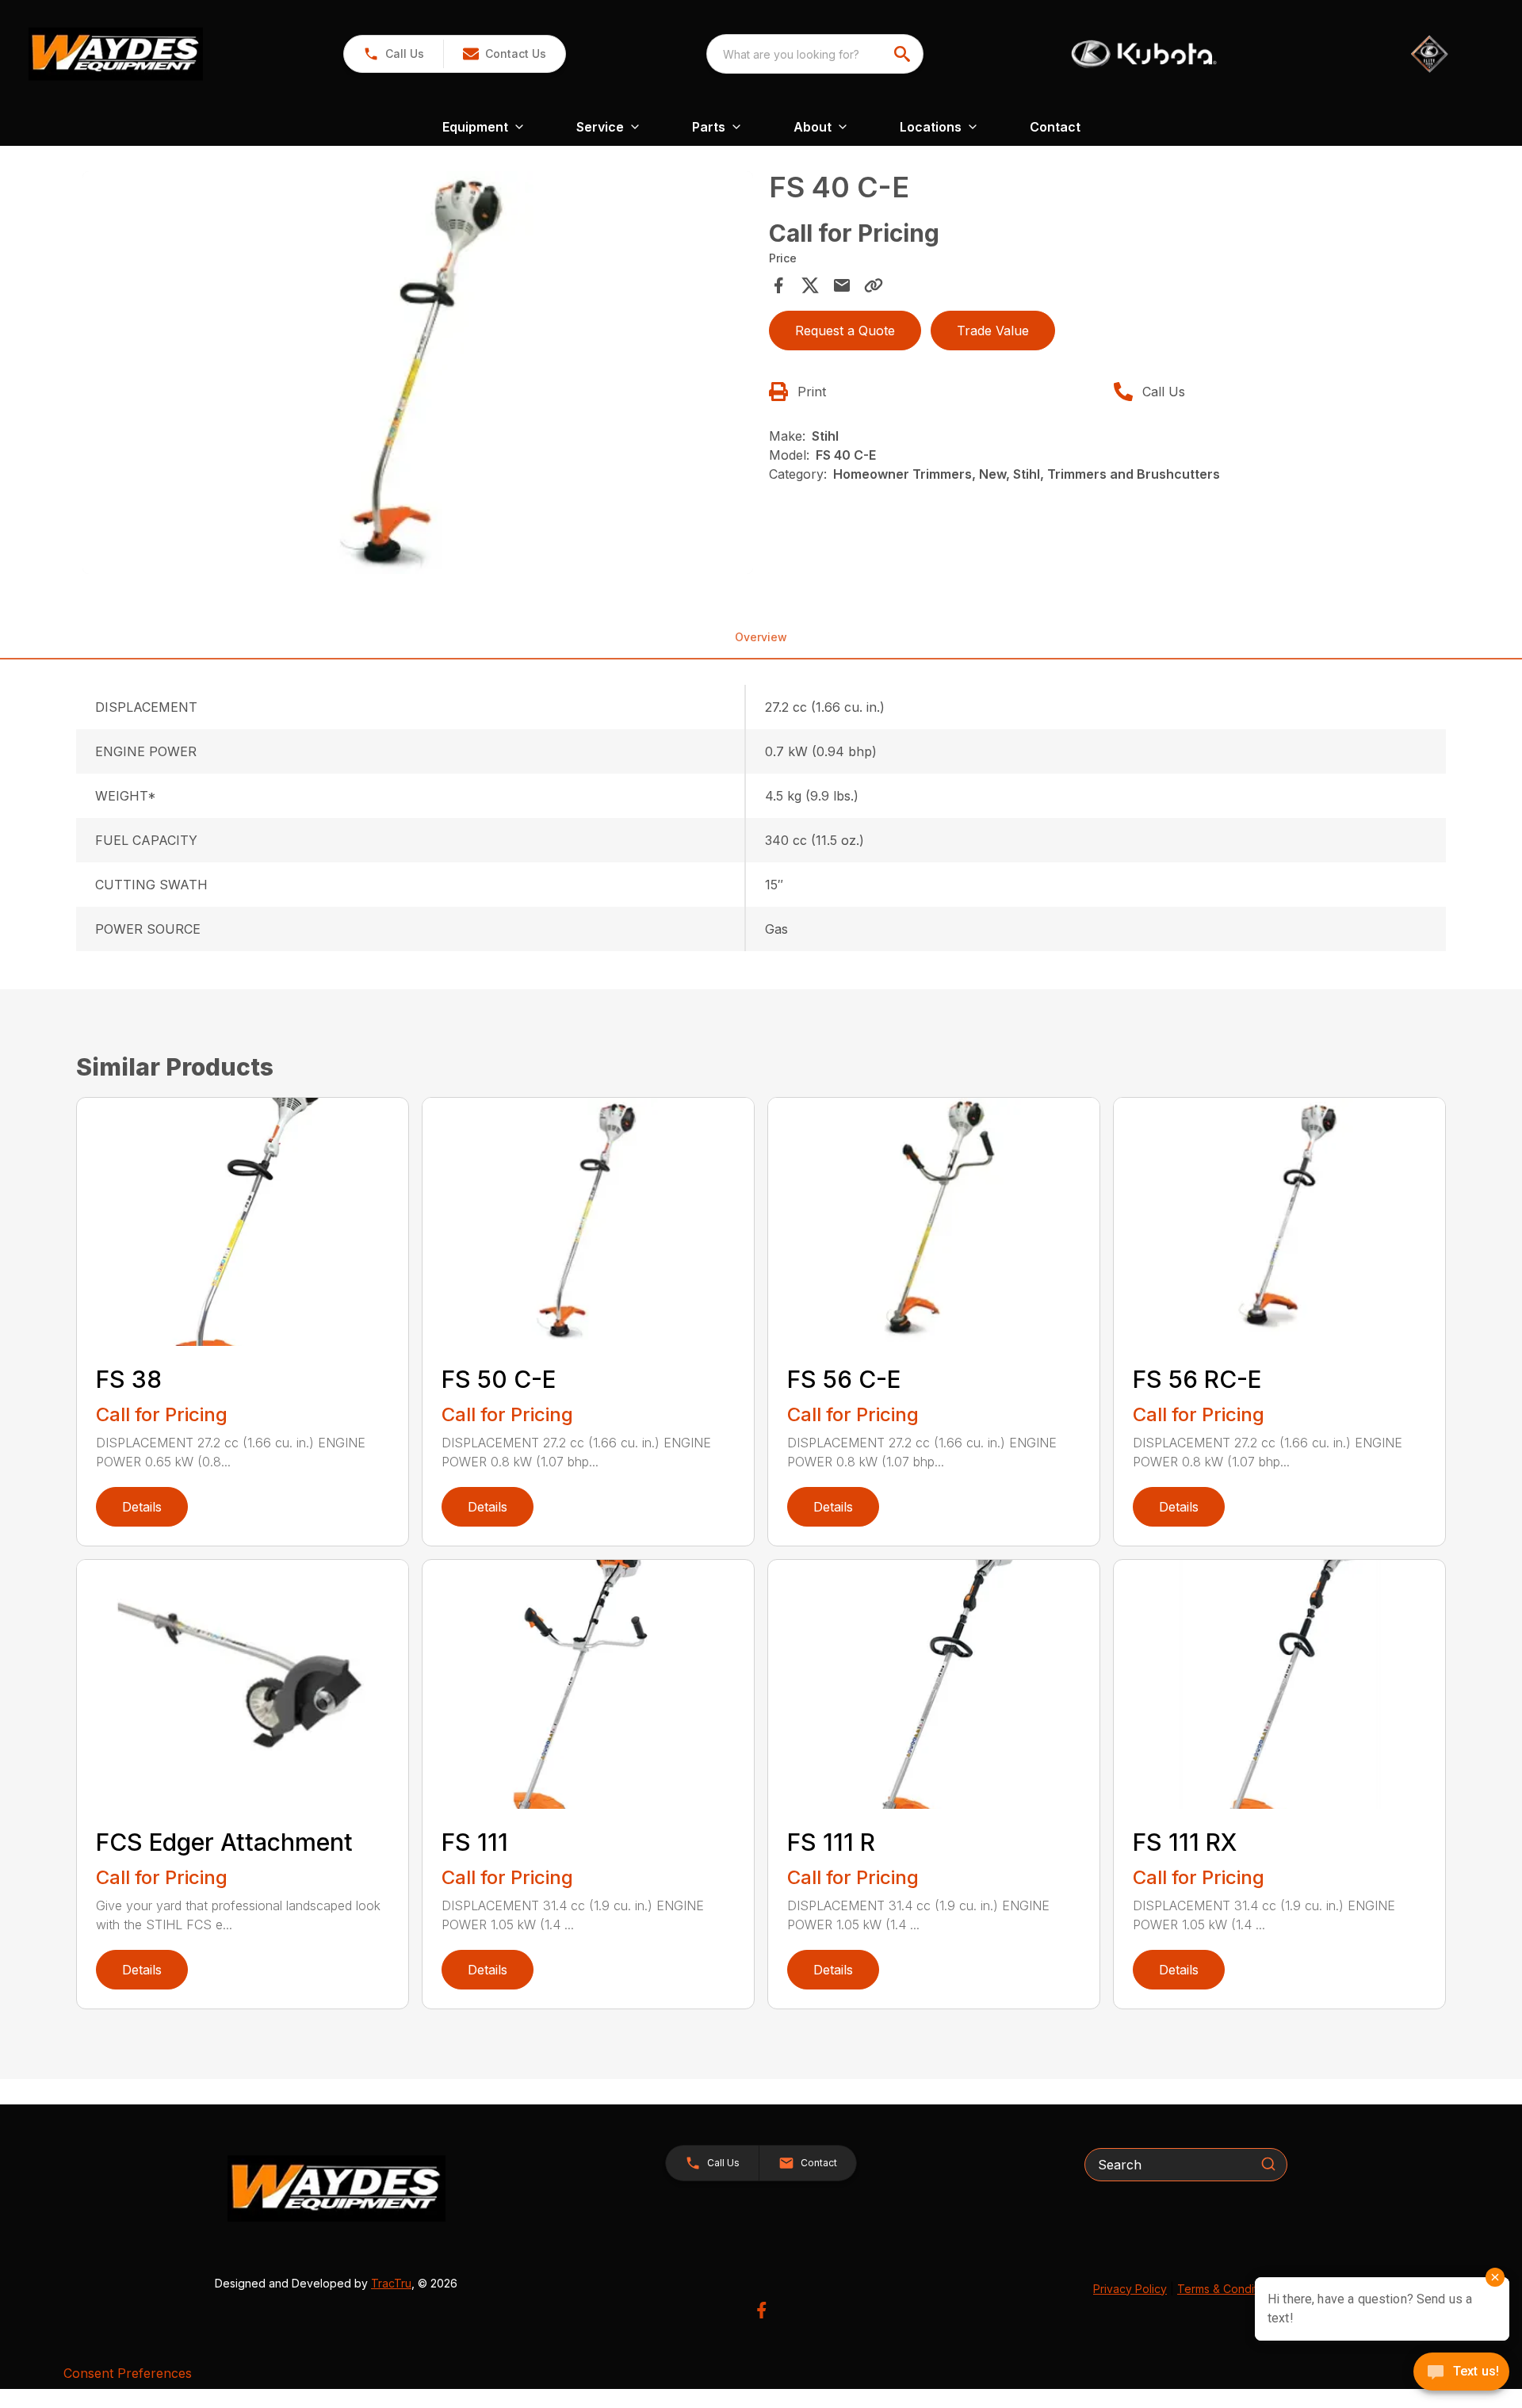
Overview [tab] (761, 637)
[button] (394, 54)
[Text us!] (1461, 2373)
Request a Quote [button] (845, 331)
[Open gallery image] (418, 373)
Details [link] (142, 1507)
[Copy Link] (874, 285)
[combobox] (815, 54)
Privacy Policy (1130, 2289)
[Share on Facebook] (778, 285)
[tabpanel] (418, 375)
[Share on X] (810, 285)
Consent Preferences (128, 2373)
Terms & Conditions (1228, 2289)
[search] (904, 54)
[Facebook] (761, 2310)
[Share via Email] (842, 285)
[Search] (1268, 2164)
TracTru (391, 2283)
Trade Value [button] (993, 331)
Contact (1055, 127)
